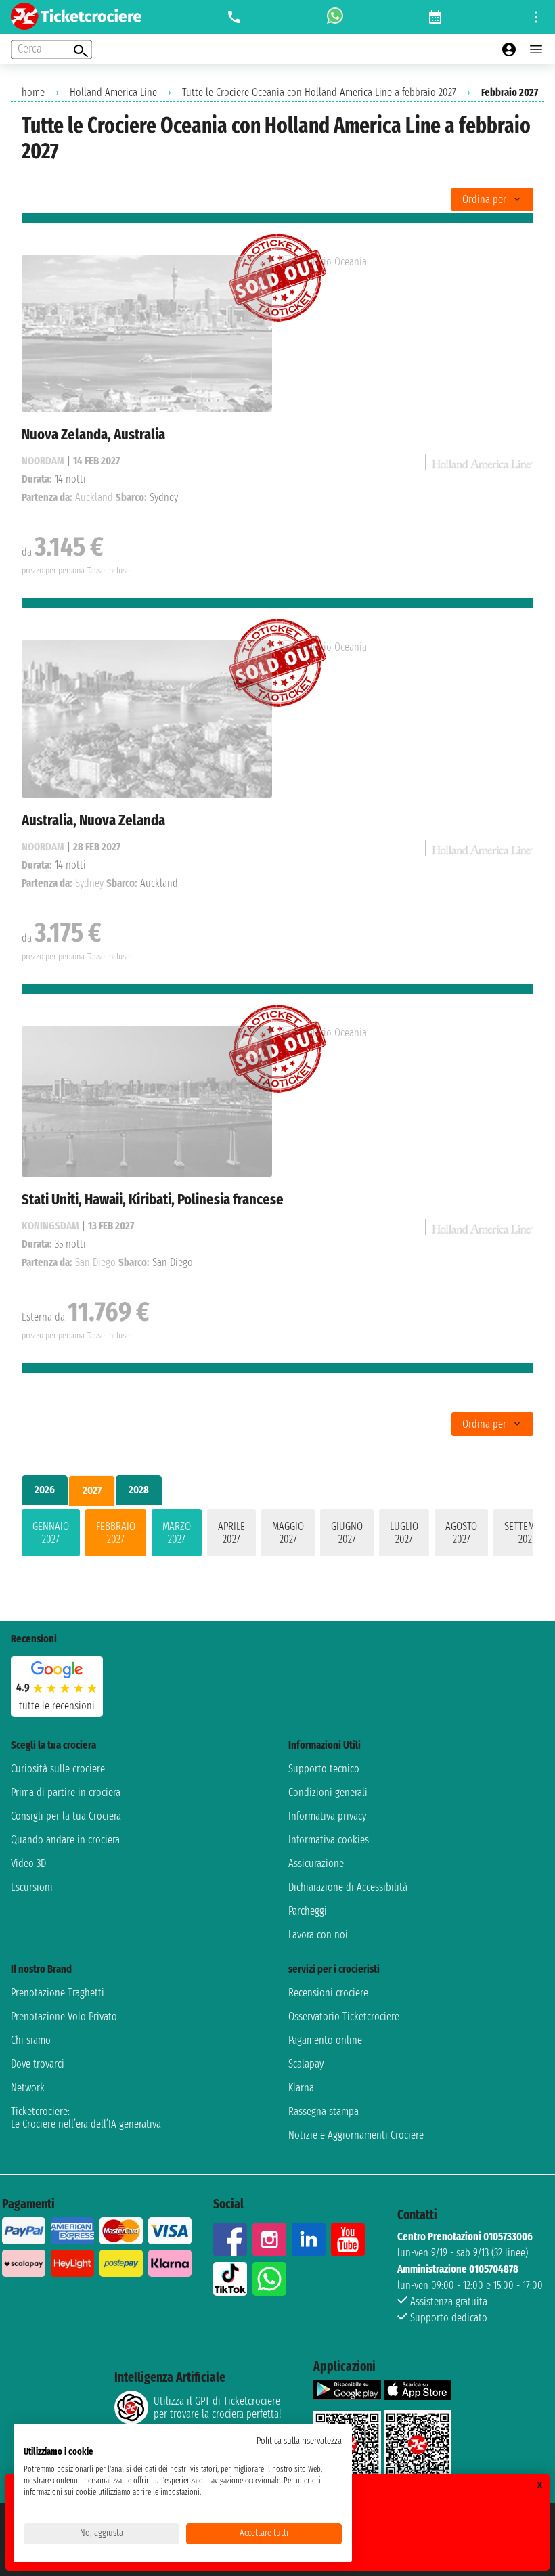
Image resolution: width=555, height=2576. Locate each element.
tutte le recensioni (57, 1706)
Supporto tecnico (324, 1769)
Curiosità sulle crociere (58, 1769)
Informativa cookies (329, 1840)
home (33, 92)
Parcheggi (308, 1911)
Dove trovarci (38, 2064)
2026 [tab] (45, 1490)
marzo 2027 (177, 1533)
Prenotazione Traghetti (58, 1993)
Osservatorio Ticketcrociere (344, 2016)
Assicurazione (316, 1863)
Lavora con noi (318, 1935)
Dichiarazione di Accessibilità (348, 1887)
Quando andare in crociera (65, 1840)
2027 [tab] (92, 1490)
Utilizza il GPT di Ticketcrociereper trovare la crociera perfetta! (217, 2407)
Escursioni (32, 1887)
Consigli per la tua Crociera (66, 1816)
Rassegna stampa (324, 2111)
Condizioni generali (328, 1792)
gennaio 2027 (51, 1533)
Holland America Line (113, 92)
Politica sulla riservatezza (299, 2441)
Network (28, 2088)
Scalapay (306, 2064)
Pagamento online (325, 2040)
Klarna (301, 2088)
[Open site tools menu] (536, 17)
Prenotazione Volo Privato (64, 2016)
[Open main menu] (536, 49)
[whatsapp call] (335, 17)
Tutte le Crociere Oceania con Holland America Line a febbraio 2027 (319, 92)
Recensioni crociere (328, 1993)
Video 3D (28, 1863)
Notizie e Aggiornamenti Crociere (356, 2135)
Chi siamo (31, 2040)
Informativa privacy (327, 1816)
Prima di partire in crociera (66, 1792)
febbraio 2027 (116, 1533)
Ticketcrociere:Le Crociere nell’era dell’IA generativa (86, 2118)
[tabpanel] (277, 1535)
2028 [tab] (139, 1490)
